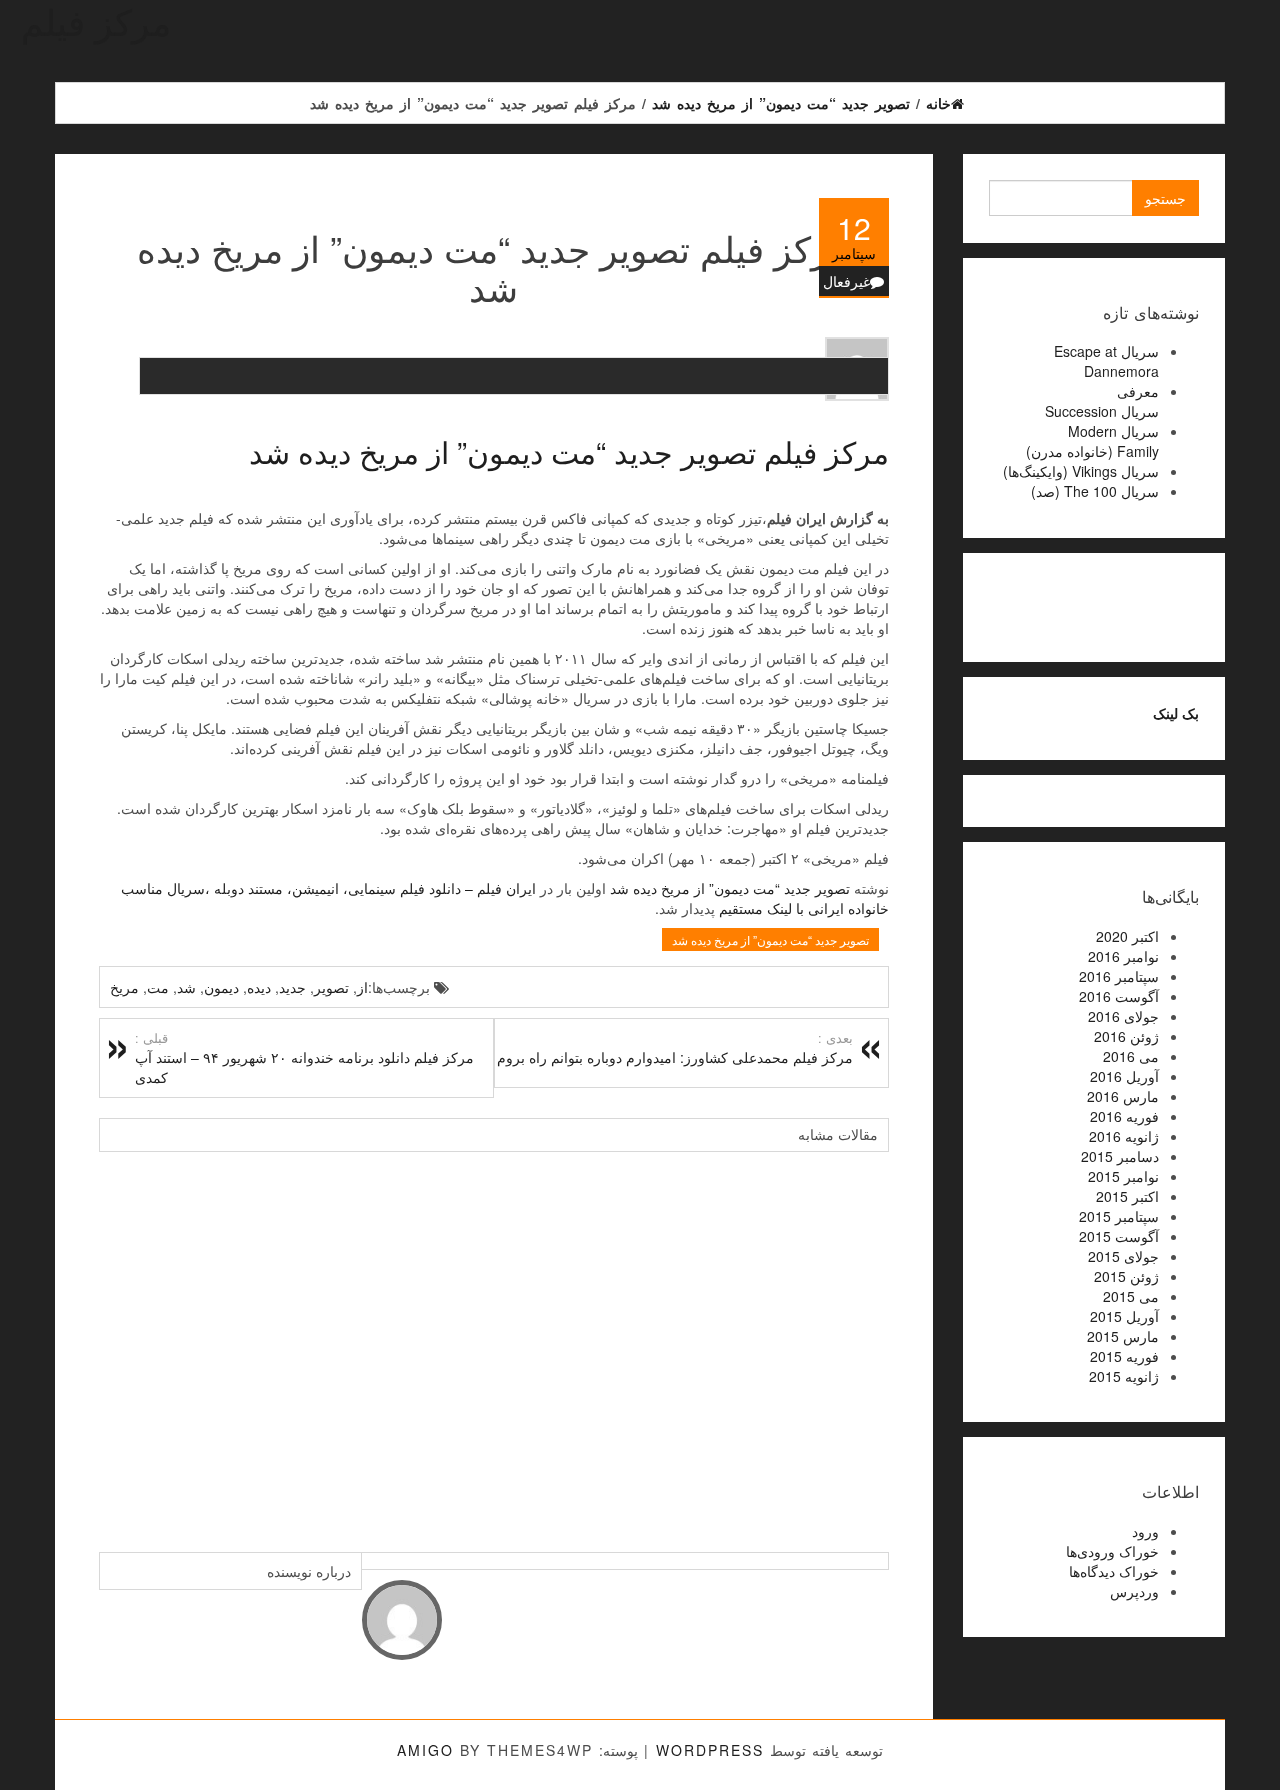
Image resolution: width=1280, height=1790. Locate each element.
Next (869, 1342)
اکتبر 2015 (1127, 1196)
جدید (292, 987)
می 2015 (1131, 1296)
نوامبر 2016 (1123, 956)
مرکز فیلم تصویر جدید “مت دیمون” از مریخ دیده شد (569, 451)
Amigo (425, 1750)
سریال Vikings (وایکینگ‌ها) (1081, 471)
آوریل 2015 (1124, 1316)
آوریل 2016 (1124, 1076)
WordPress (710, 1750)
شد (186, 987)
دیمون (221, 987)
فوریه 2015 (1124, 1356)
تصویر (331, 987)
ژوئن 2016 (1126, 1036)
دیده (259, 987)
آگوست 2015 (1119, 1236)
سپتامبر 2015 (1119, 1216)
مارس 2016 (1123, 1096)
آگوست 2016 (1119, 996)
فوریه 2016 (1124, 1116)
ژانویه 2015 (1124, 1376)
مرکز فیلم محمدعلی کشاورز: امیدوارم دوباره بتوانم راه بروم (675, 1048)
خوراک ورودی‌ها (1112, 1551)
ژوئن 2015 (1126, 1276)
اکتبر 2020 (1127, 936)
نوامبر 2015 (1123, 1176)
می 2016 (1131, 1056)
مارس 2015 (1123, 1336)
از (362, 987)
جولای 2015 (1123, 1256)
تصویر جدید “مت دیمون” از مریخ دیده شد (730, 888)
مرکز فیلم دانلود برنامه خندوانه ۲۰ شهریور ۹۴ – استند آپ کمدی (304, 1058)
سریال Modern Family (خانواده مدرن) (1092, 441)
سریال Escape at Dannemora (1106, 361)
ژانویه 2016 (1124, 1136)
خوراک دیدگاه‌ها (1114, 1571)
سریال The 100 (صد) (1095, 491)
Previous (119, 1342)
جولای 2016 (1123, 1016)
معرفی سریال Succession (1102, 401)
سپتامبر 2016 (1119, 976)
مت (158, 987)
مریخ (124, 987)
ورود (1145, 1531)
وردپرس (1134, 1591)
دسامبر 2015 (1120, 1156)
